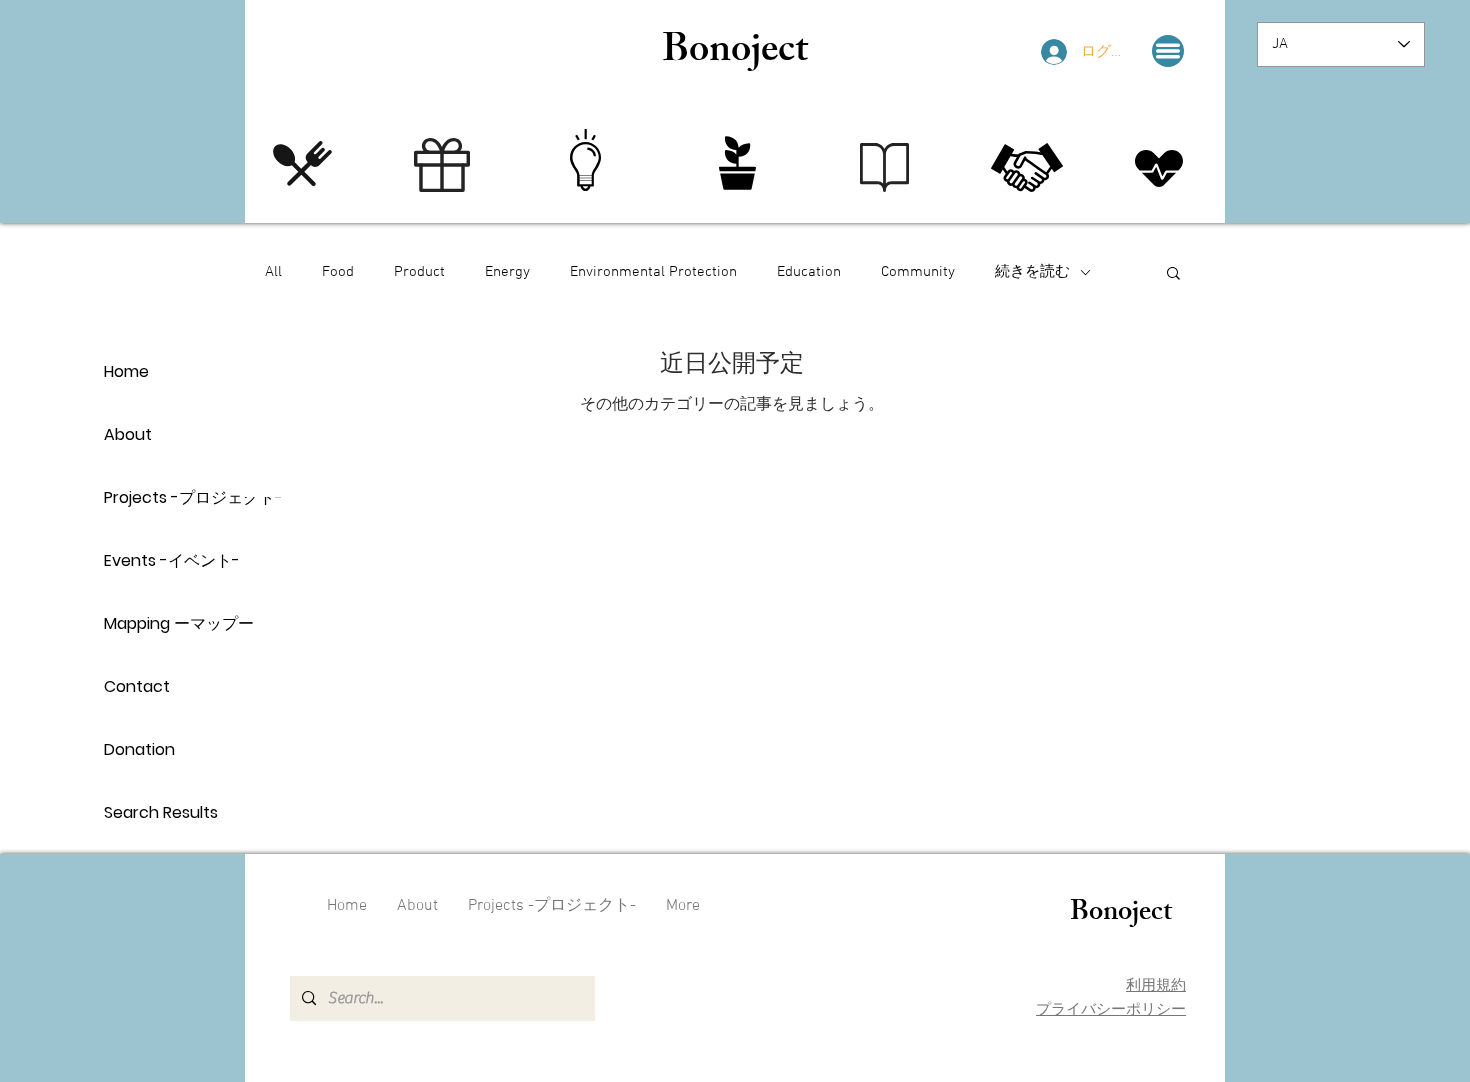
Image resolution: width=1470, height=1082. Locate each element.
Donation (139, 749)
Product (419, 272)
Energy (507, 272)
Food (338, 272)
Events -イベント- (172, 560)
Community (918, 272)
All (273, 272)
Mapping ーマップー (174, 623)
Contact (137, 686)
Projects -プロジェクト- (174, 497)
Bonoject (735, 53)
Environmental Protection (653, 272)
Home (126, 371)
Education (809, 272)
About (128, 434)
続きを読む (1032, 272)
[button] (1168, 51)
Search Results (161, 812)
